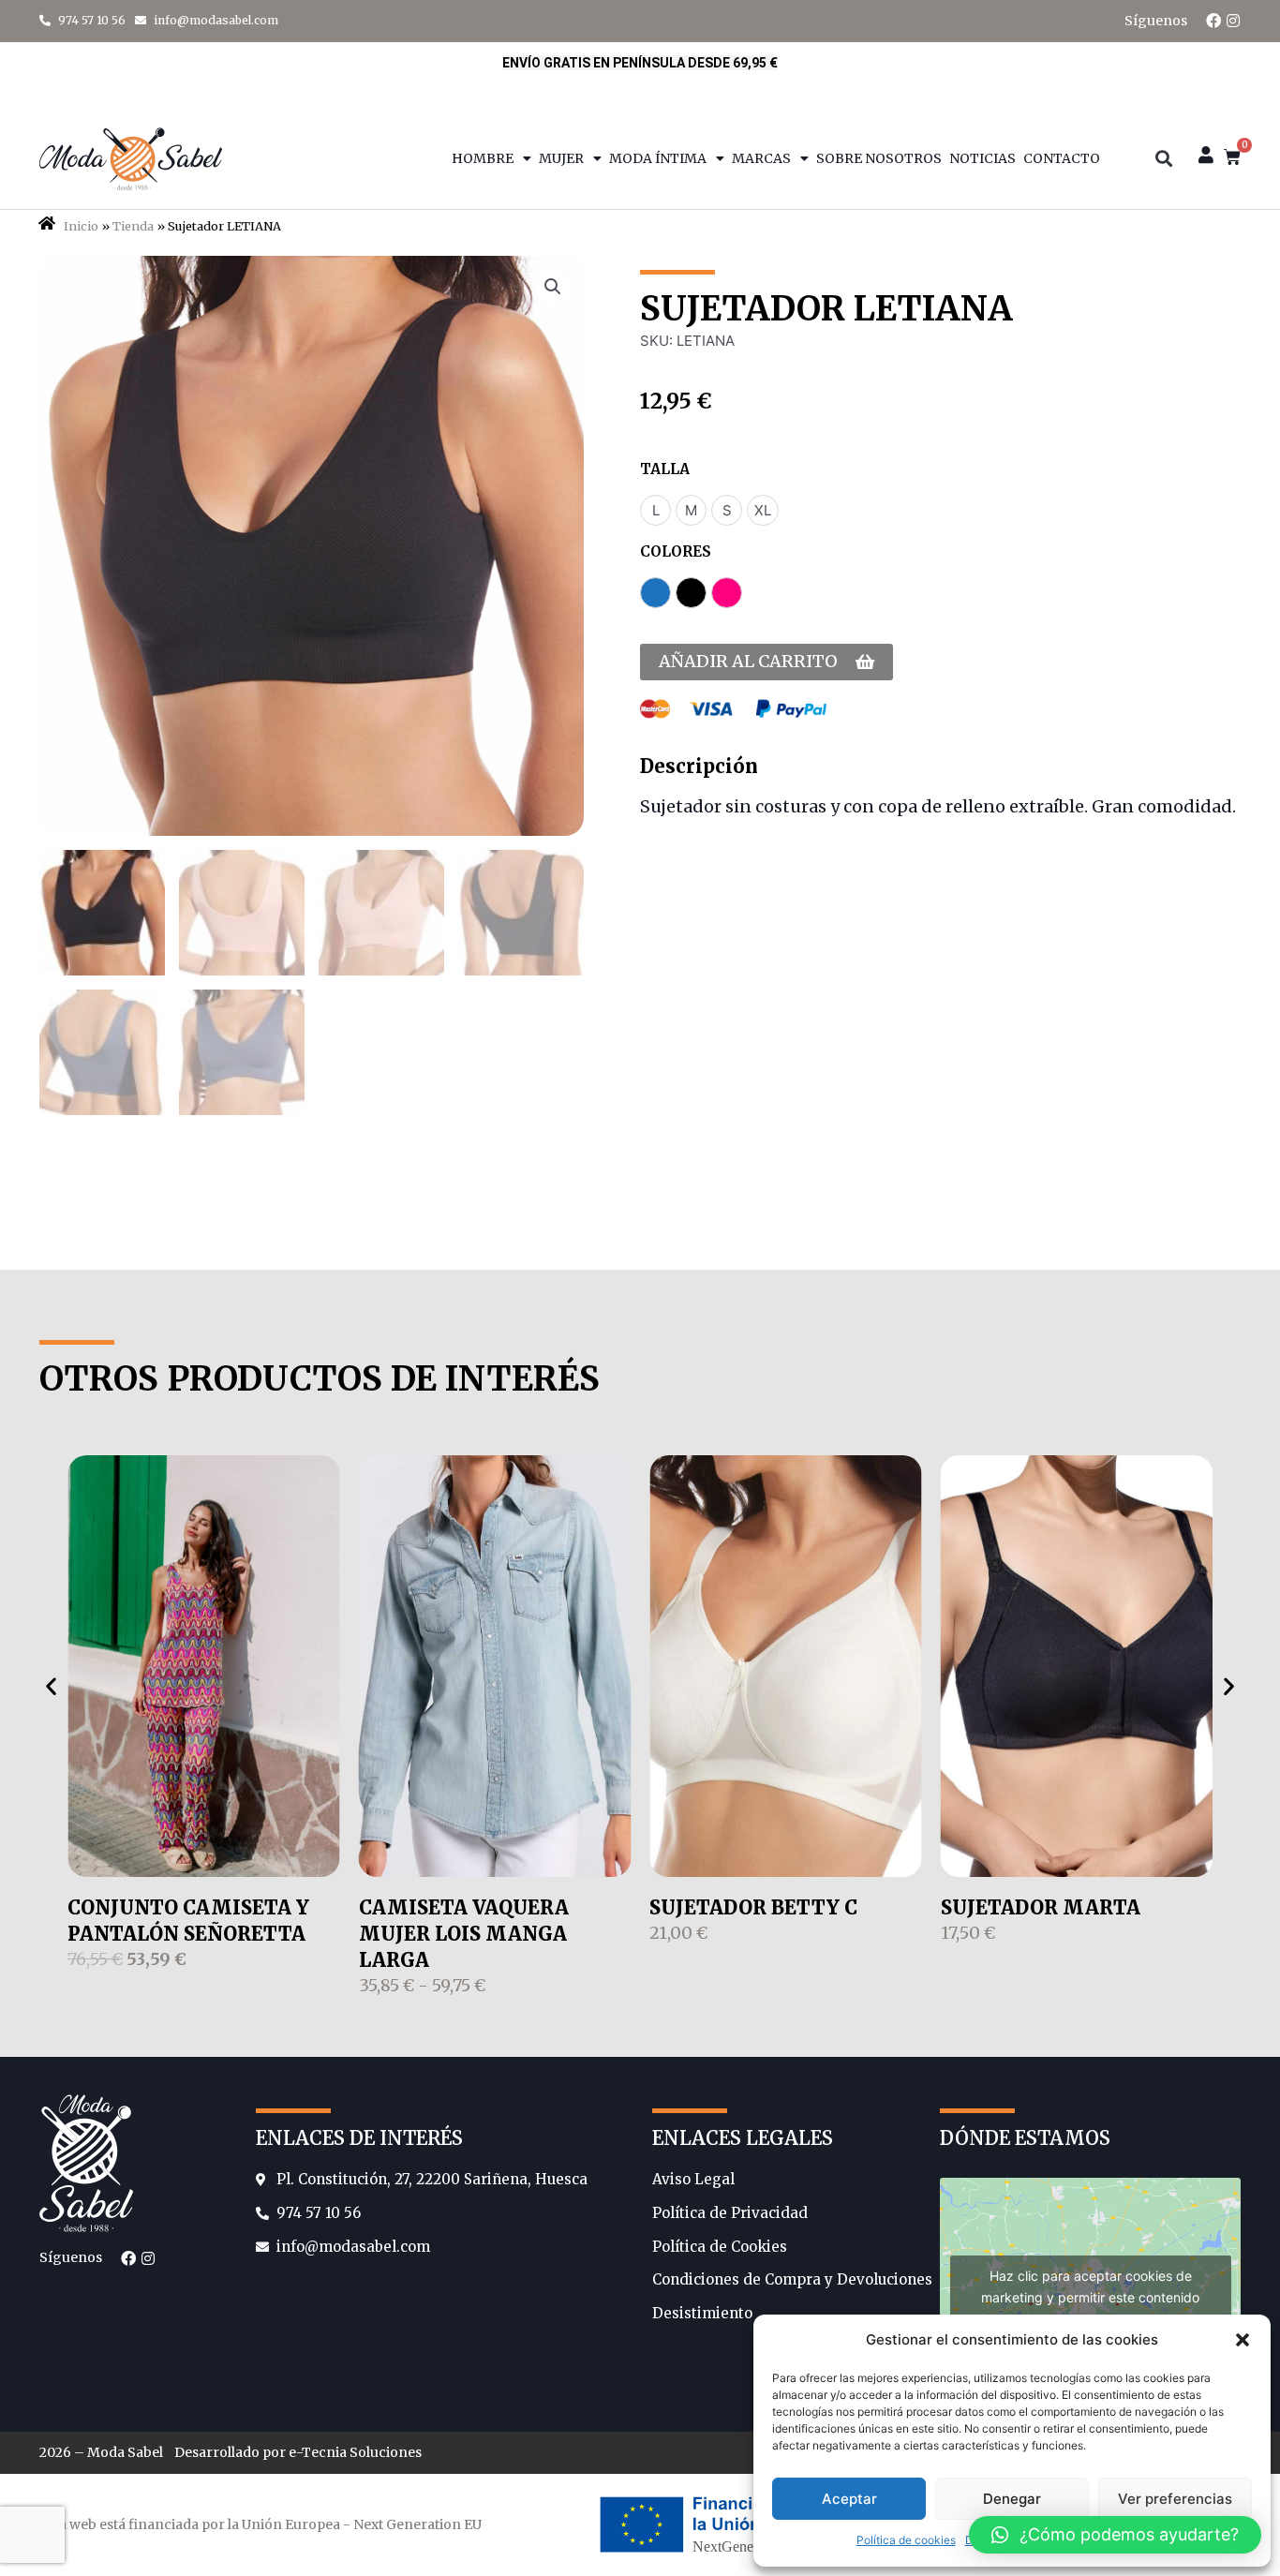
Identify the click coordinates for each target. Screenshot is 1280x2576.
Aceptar (849, 2499)
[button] (1243, 2340)
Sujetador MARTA (1041, 1907)
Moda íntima (658, 158)
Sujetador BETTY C (753, 1907)
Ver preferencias (1175, 2499)
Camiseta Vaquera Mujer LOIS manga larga (464, 1934)
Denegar (1012, 2499)
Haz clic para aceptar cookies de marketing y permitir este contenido (1090, 2286)
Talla (665, 469)
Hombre (483, 158)
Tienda (133, 226)
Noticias (982, 158)
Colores (676, 551)
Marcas (761, 158)
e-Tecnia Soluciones (355, 2452)
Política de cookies (906, 2540)
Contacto (1062, 158)
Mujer (561, 158)
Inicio (81, 226)
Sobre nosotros (879, 158)
